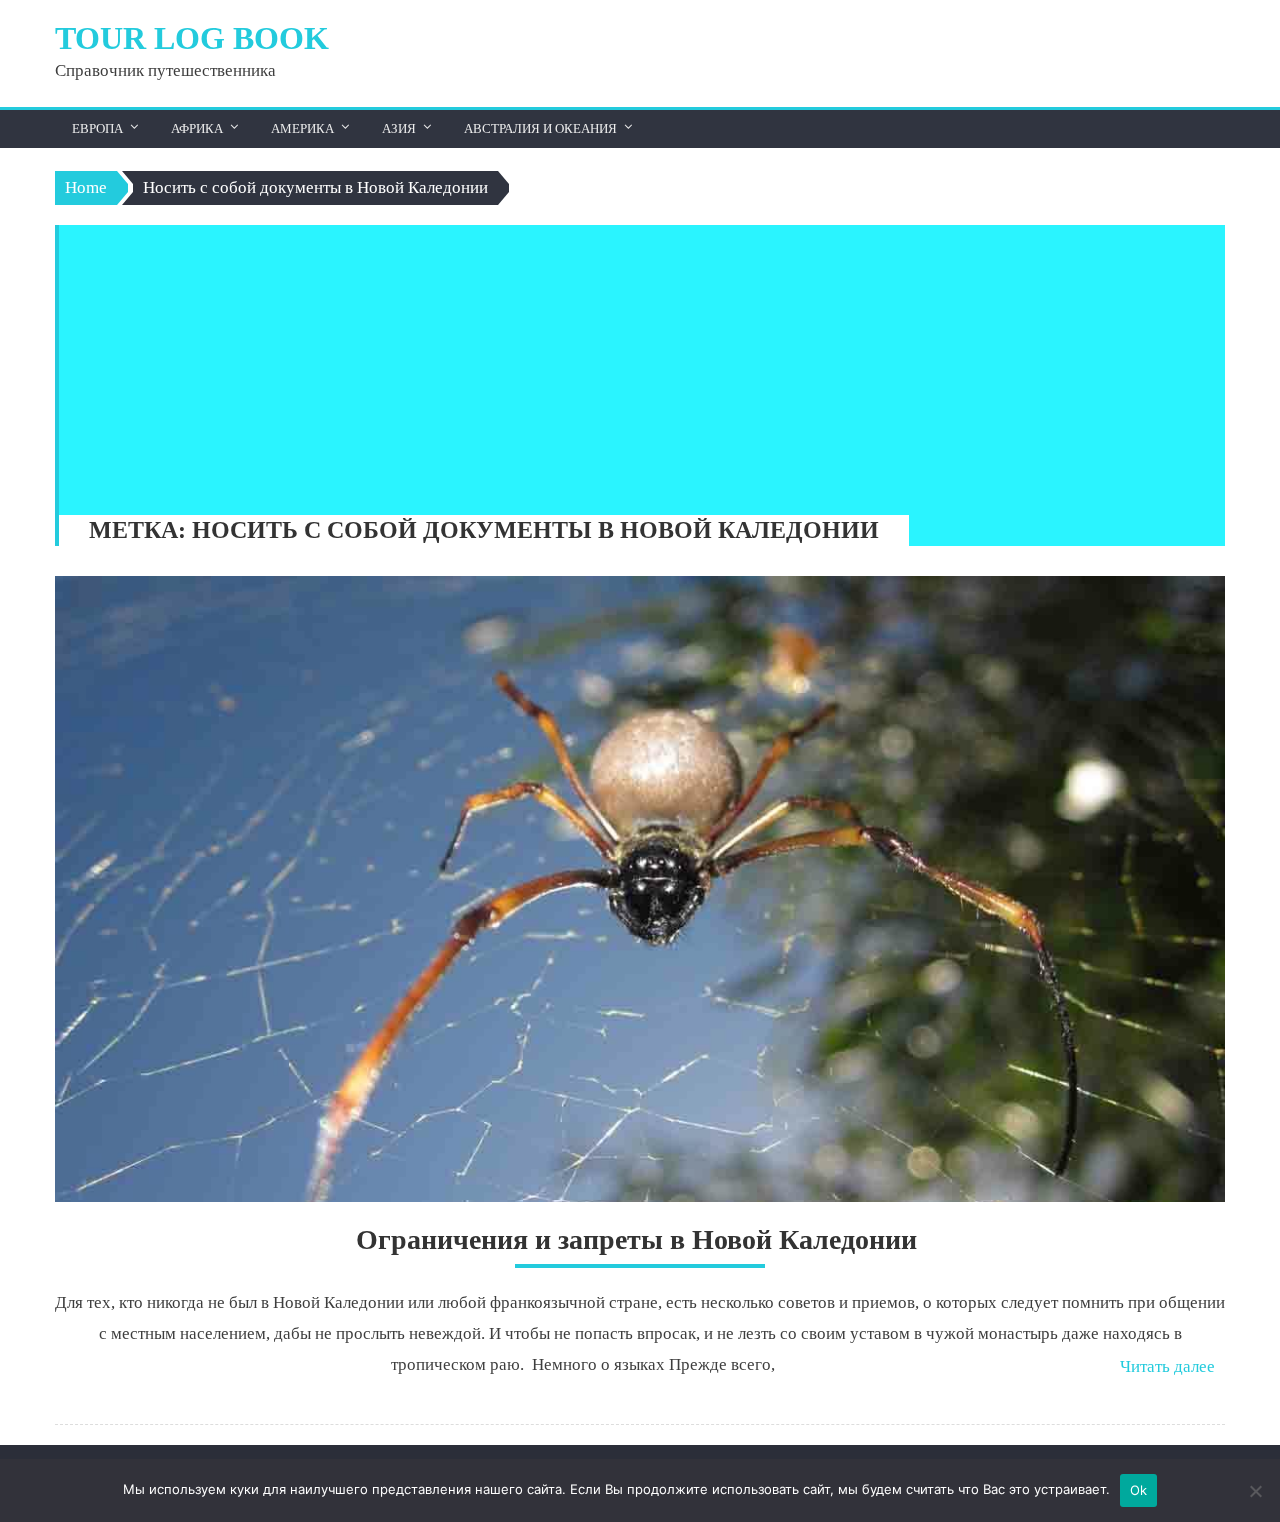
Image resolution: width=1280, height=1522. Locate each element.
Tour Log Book (192, 38)
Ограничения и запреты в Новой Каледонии (640, 1239)
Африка (197, 128)
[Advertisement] (632, 365)
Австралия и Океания (540, 128)
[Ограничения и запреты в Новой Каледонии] (640, 889)
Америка (302, 128)
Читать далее (1167, 1366)
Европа (97, 128)
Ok (1139, 1490)
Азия (399, 128)
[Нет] (1255, 1491)
